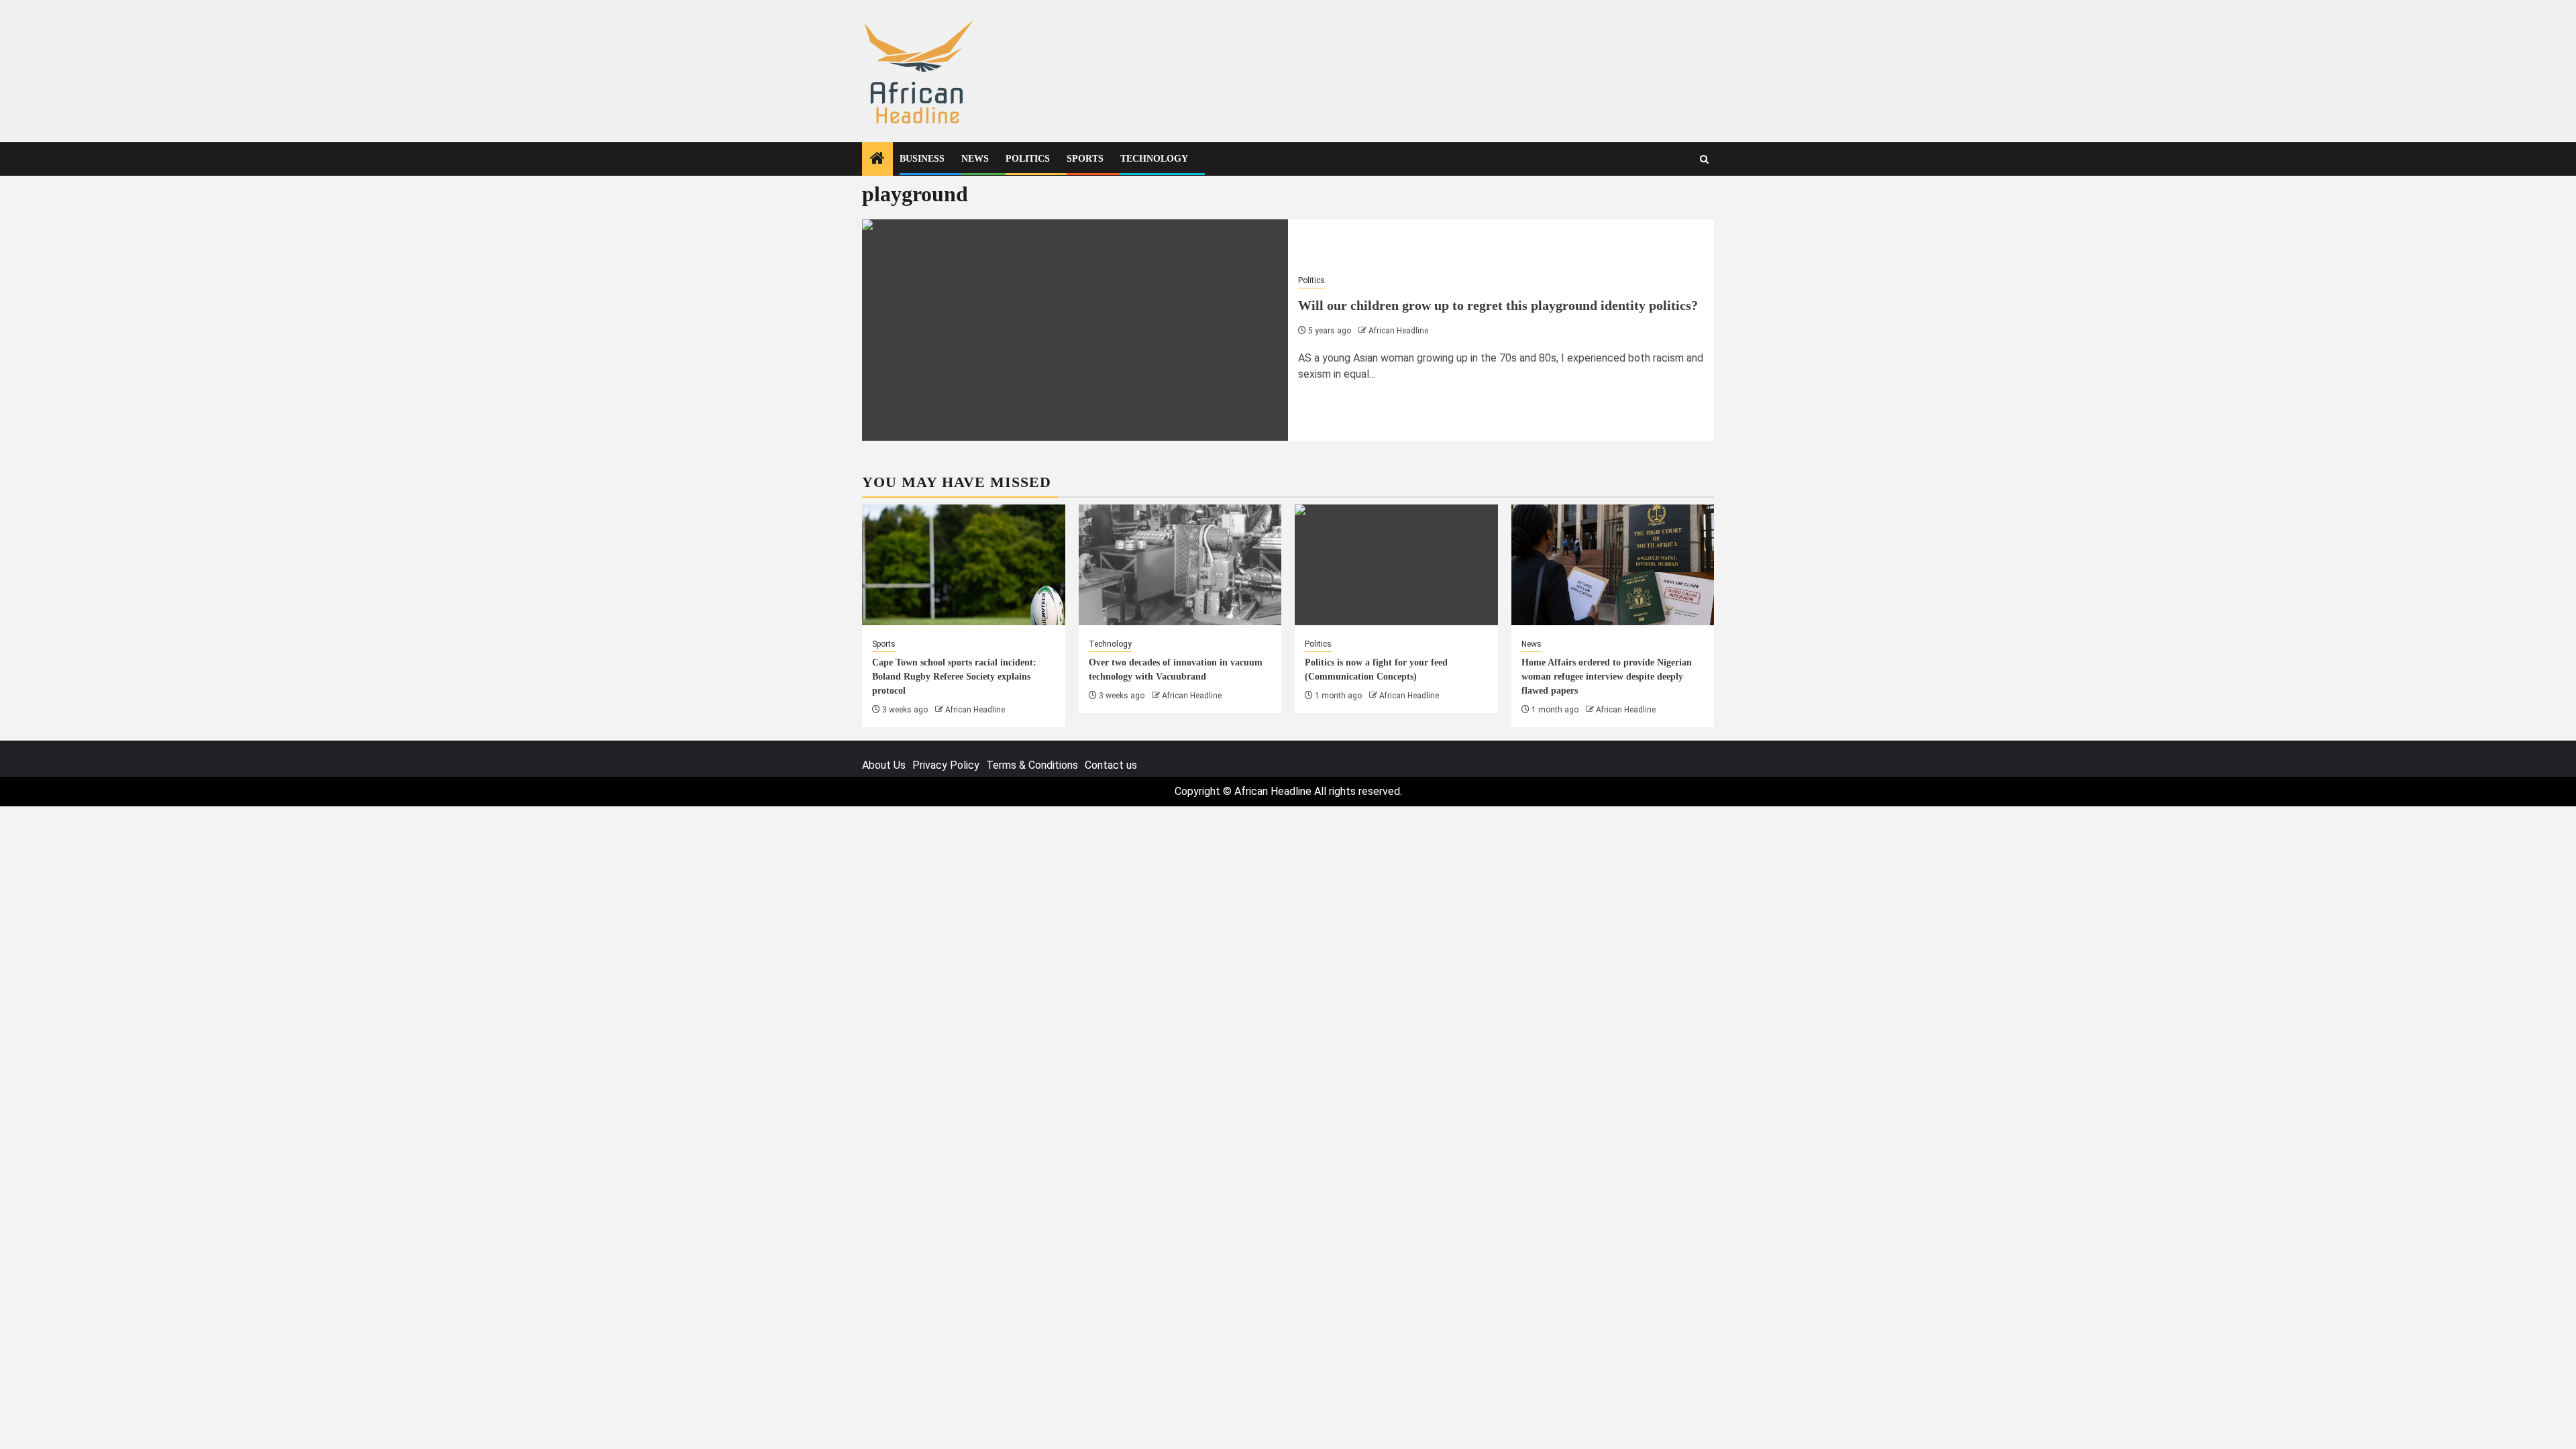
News (975, 159)
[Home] (877, 160)
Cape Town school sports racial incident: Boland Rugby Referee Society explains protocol (954, 677)
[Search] (1704, 159)
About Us (884, 765)
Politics (1028, 159)
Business (922, 159)
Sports (1085, 159)
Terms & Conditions (1032, 765)
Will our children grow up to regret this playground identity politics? (1498, 305)
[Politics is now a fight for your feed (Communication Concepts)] (1396, 565)
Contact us (1111, 765)
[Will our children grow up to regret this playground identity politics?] (1075, 330)
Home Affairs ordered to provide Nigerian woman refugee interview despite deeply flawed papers (1607, 677)
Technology (1154, 159)
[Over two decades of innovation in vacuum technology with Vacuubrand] (1180, 565)
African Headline (1398, 331)
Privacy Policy (946, 765)
